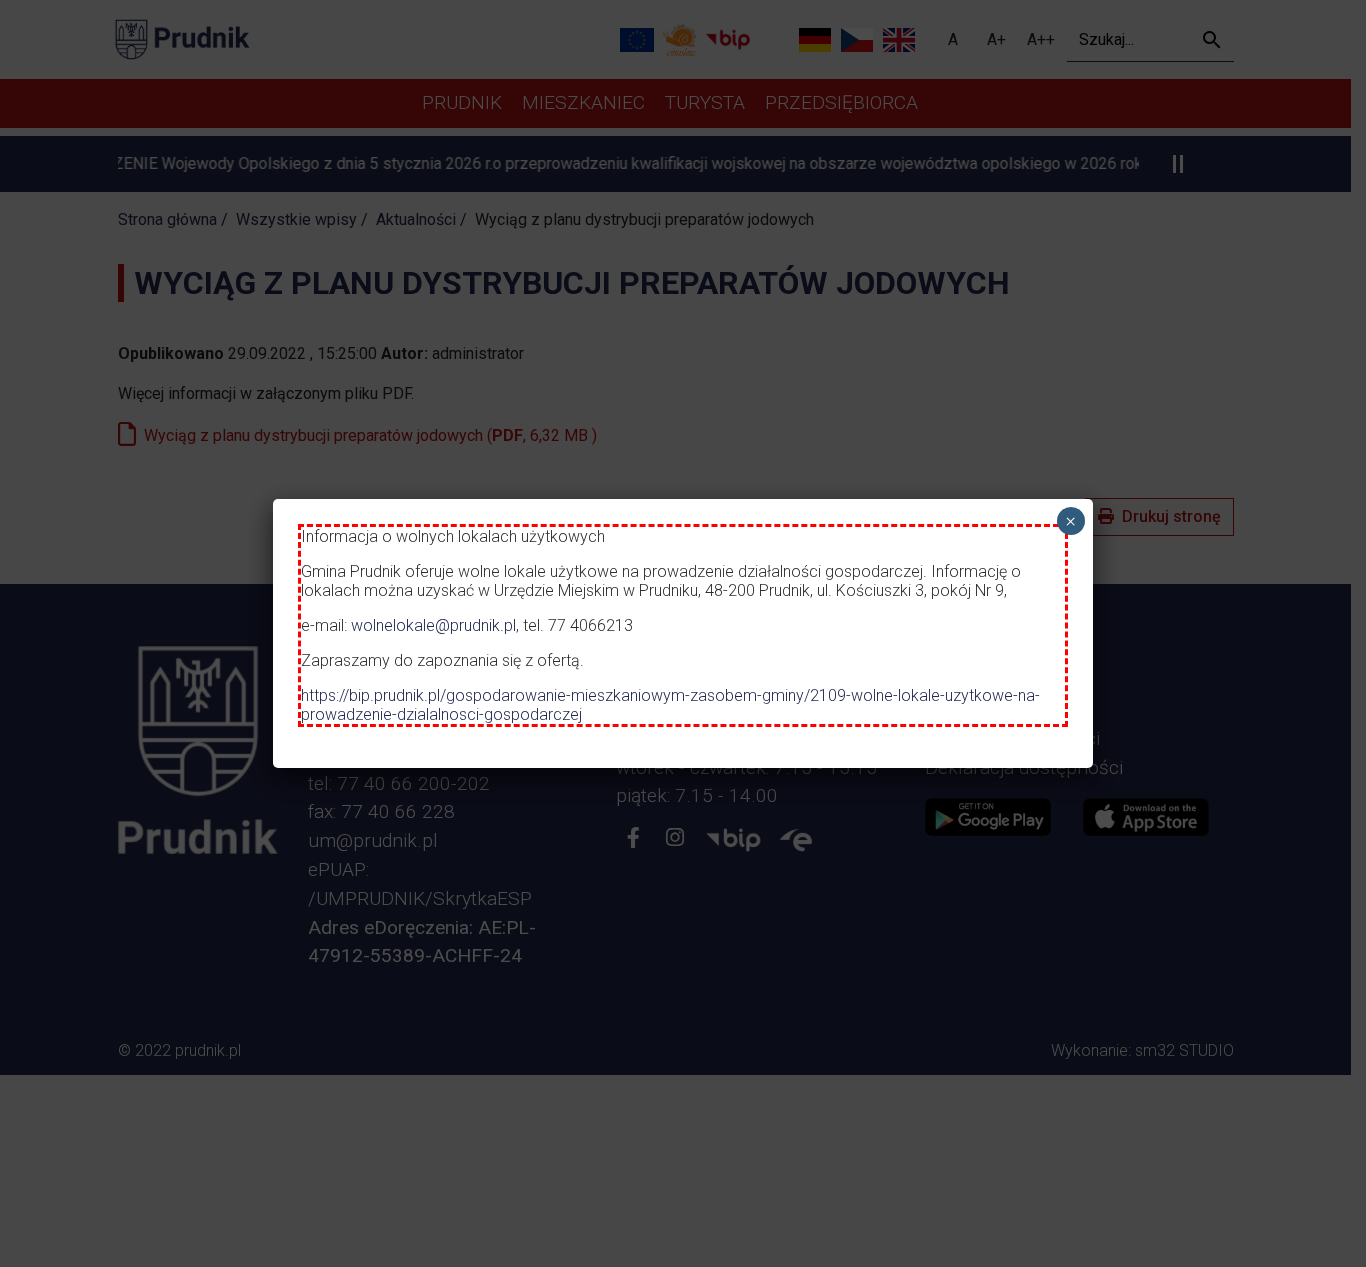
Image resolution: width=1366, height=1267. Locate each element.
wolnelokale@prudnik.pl (433, 625)
